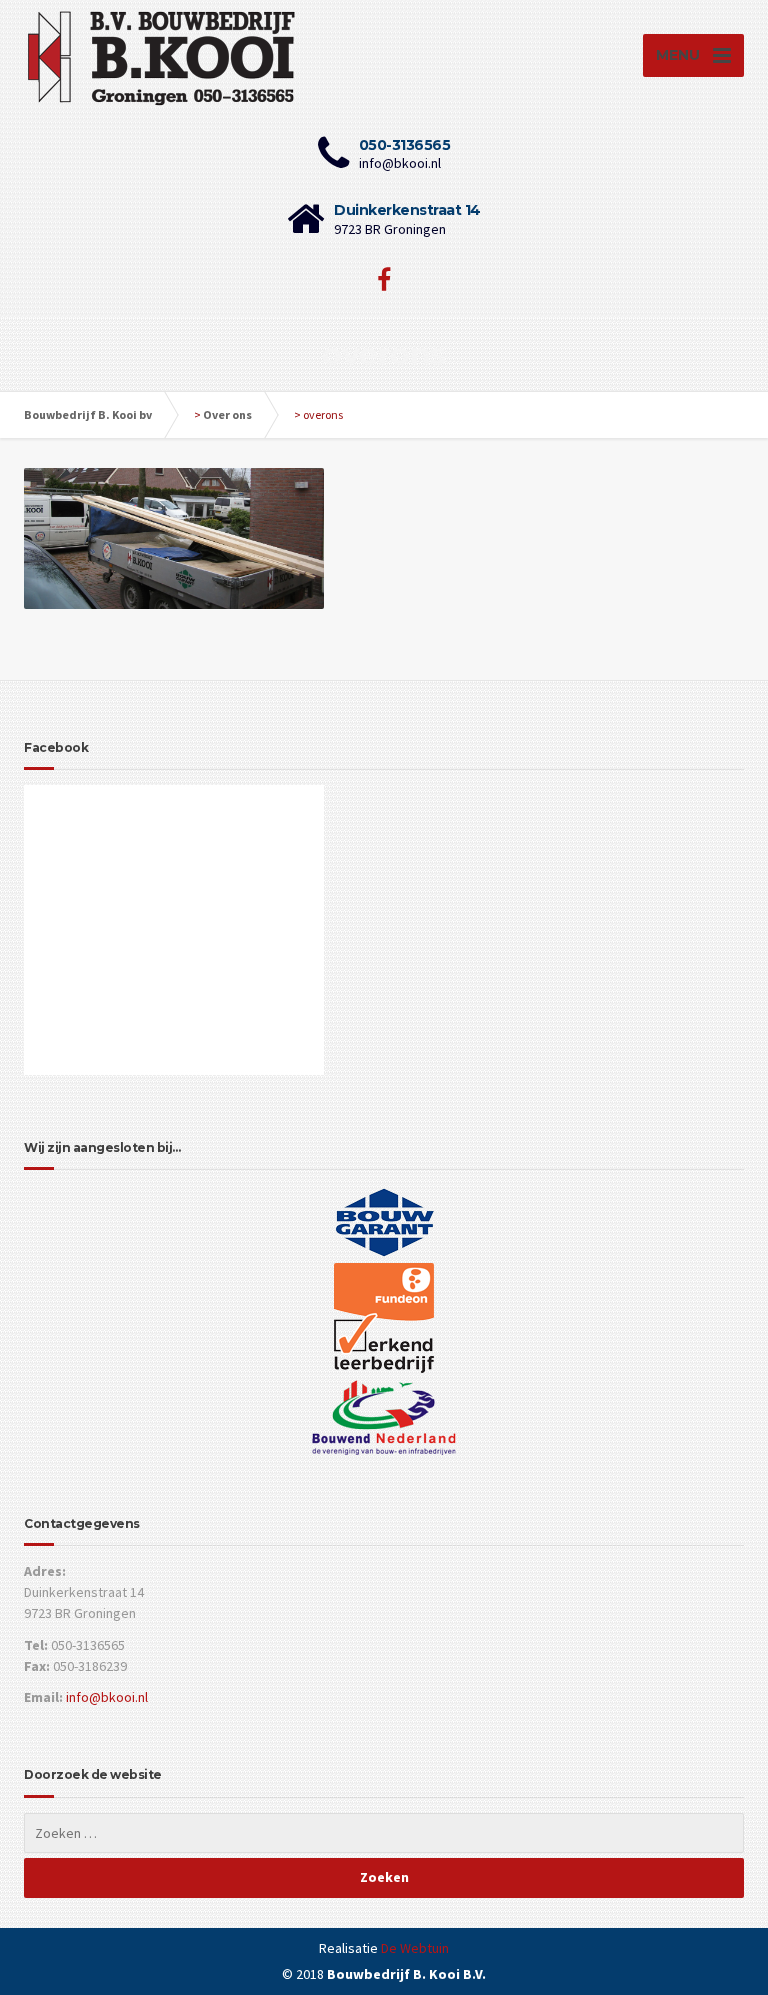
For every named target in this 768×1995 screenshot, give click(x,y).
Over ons (227, 414)
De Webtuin (415, 1948)
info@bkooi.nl (107, 1697)
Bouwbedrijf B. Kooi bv (88, 414)
